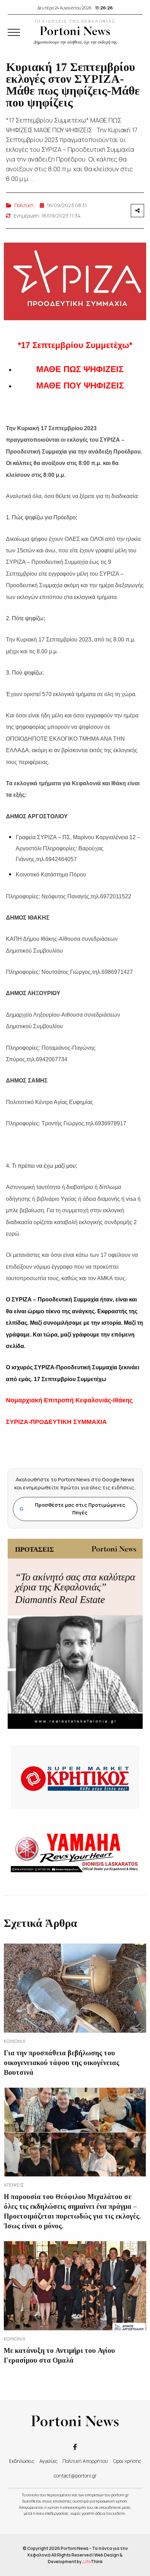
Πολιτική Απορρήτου (85, 2461)
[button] (14, 32)
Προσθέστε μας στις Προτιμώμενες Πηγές (72, 1509)
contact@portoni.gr (75, 2476)
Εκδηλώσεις (22, 2461)
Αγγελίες (48, 2461)
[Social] (75, 2446)
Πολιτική (24, 205)
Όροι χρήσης (127, 2461)
